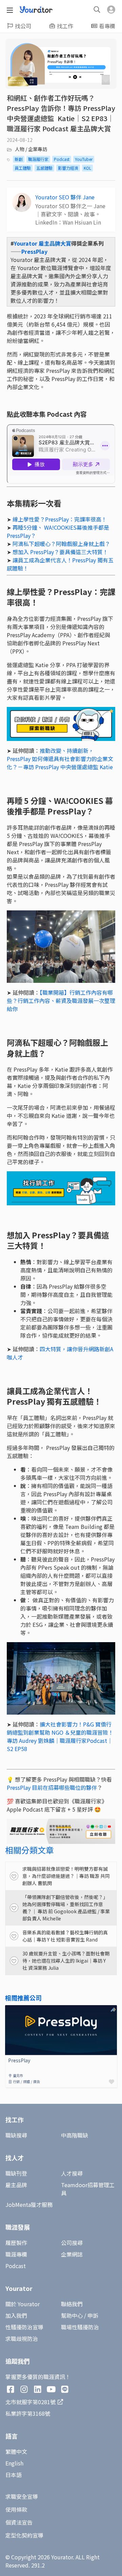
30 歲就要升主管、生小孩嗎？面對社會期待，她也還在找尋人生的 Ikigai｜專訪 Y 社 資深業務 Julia (66, 1961)
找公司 (23, 26)
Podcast (62, 159)
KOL (87, 168)
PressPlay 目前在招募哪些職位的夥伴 (52, 1787)
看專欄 (107, 26)
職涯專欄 (16, 2254)
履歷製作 (16, 2243)
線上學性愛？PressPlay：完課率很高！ (60, 519)
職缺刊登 (16, 2173)
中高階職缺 (75, 2135)
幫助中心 (72, 2315)
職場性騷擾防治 (80, 2327)
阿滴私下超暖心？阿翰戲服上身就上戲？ (61, 544)
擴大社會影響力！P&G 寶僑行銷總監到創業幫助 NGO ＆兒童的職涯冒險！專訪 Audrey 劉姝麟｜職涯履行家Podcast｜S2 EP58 (60, 1736)
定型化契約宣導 (24, 2535)
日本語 (14, 2475)
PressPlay (34, 251)
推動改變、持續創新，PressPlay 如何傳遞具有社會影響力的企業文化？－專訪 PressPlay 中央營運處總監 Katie (60, 759)
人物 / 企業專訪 (31, 149)
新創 (19, 159)
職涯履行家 (38, 159)
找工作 (65, 26)
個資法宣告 (19, 2522)
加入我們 (16, 2315)
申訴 (93, 2315)
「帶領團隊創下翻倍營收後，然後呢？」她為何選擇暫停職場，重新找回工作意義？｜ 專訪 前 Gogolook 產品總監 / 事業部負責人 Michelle (66, 1908)
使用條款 (16, 2509)
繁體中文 (16, 2451)
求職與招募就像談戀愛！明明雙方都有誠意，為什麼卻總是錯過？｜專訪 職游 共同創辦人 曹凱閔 (66, 1876)
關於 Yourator (23, 2304)
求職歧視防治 (22, 2339)
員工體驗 (23, 168)
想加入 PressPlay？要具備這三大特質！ (60, 552)
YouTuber (84, 159)
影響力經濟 (68, 168)
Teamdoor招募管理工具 (88, 2189)
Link (11, 2009)
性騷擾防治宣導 (24, 2327)
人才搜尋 (72, 2173)
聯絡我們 (72, 2304)
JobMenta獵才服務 (29, 2205)
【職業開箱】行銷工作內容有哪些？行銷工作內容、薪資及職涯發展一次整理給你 (61, 1001)
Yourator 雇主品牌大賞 (43, 243)
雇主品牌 (16, 2185)
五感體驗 (44, 168)
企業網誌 (72, 2254)
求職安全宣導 (22, 2496)
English (14, 2463)
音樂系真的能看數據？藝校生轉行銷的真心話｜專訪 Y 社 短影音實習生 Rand (65, 1936)
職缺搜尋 (16, 2135)
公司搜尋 (72, 2243)
